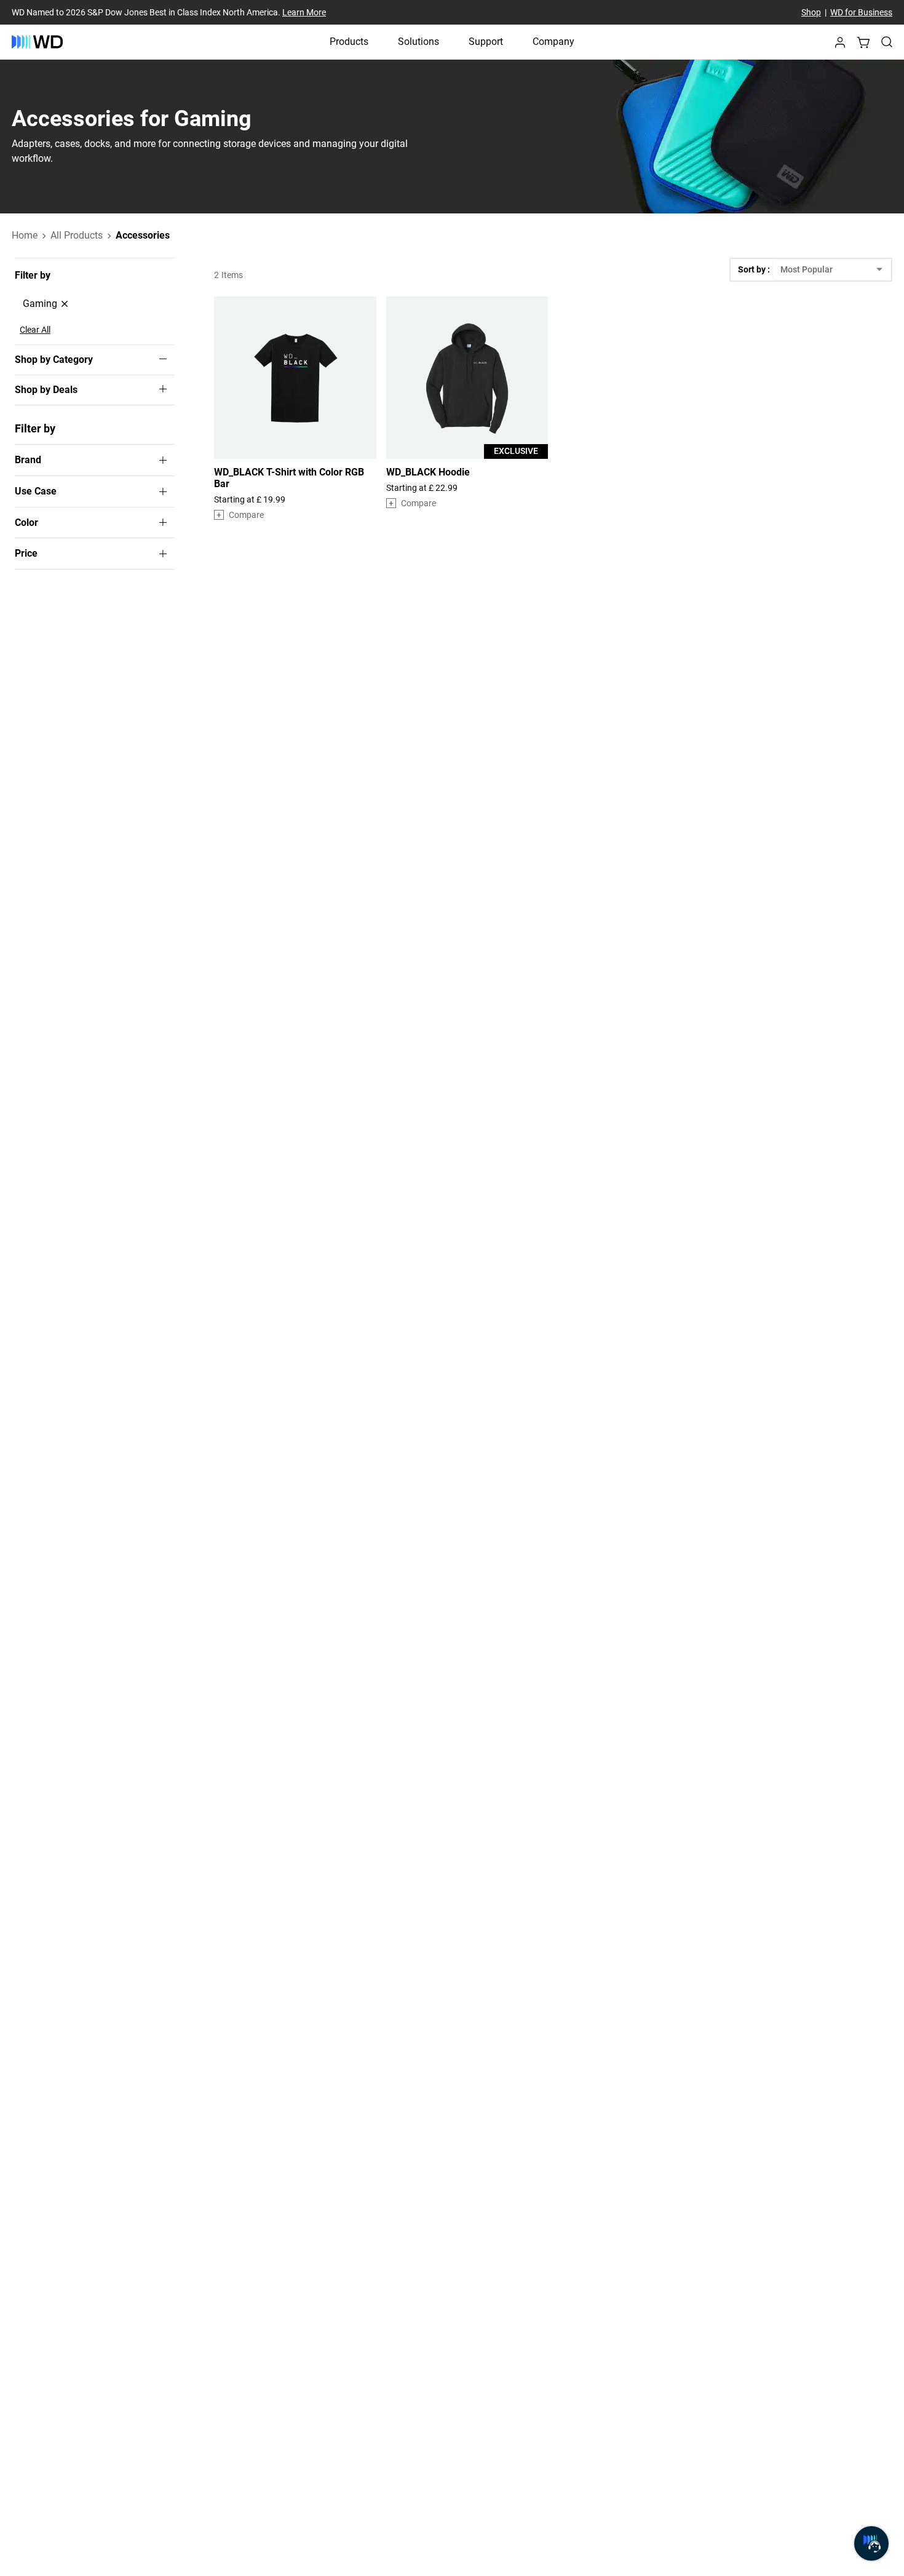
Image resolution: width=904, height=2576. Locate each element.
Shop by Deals (46, 390)
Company (553, 42)
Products (349, 42)
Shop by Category (54, 360)
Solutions (418, 42)
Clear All (35, 330)
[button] (840, 46)
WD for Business (861, 12)
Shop (811, 12)
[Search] (887, 42)
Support (486, 42)
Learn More (304, 12)
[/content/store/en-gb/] (37, 42)
